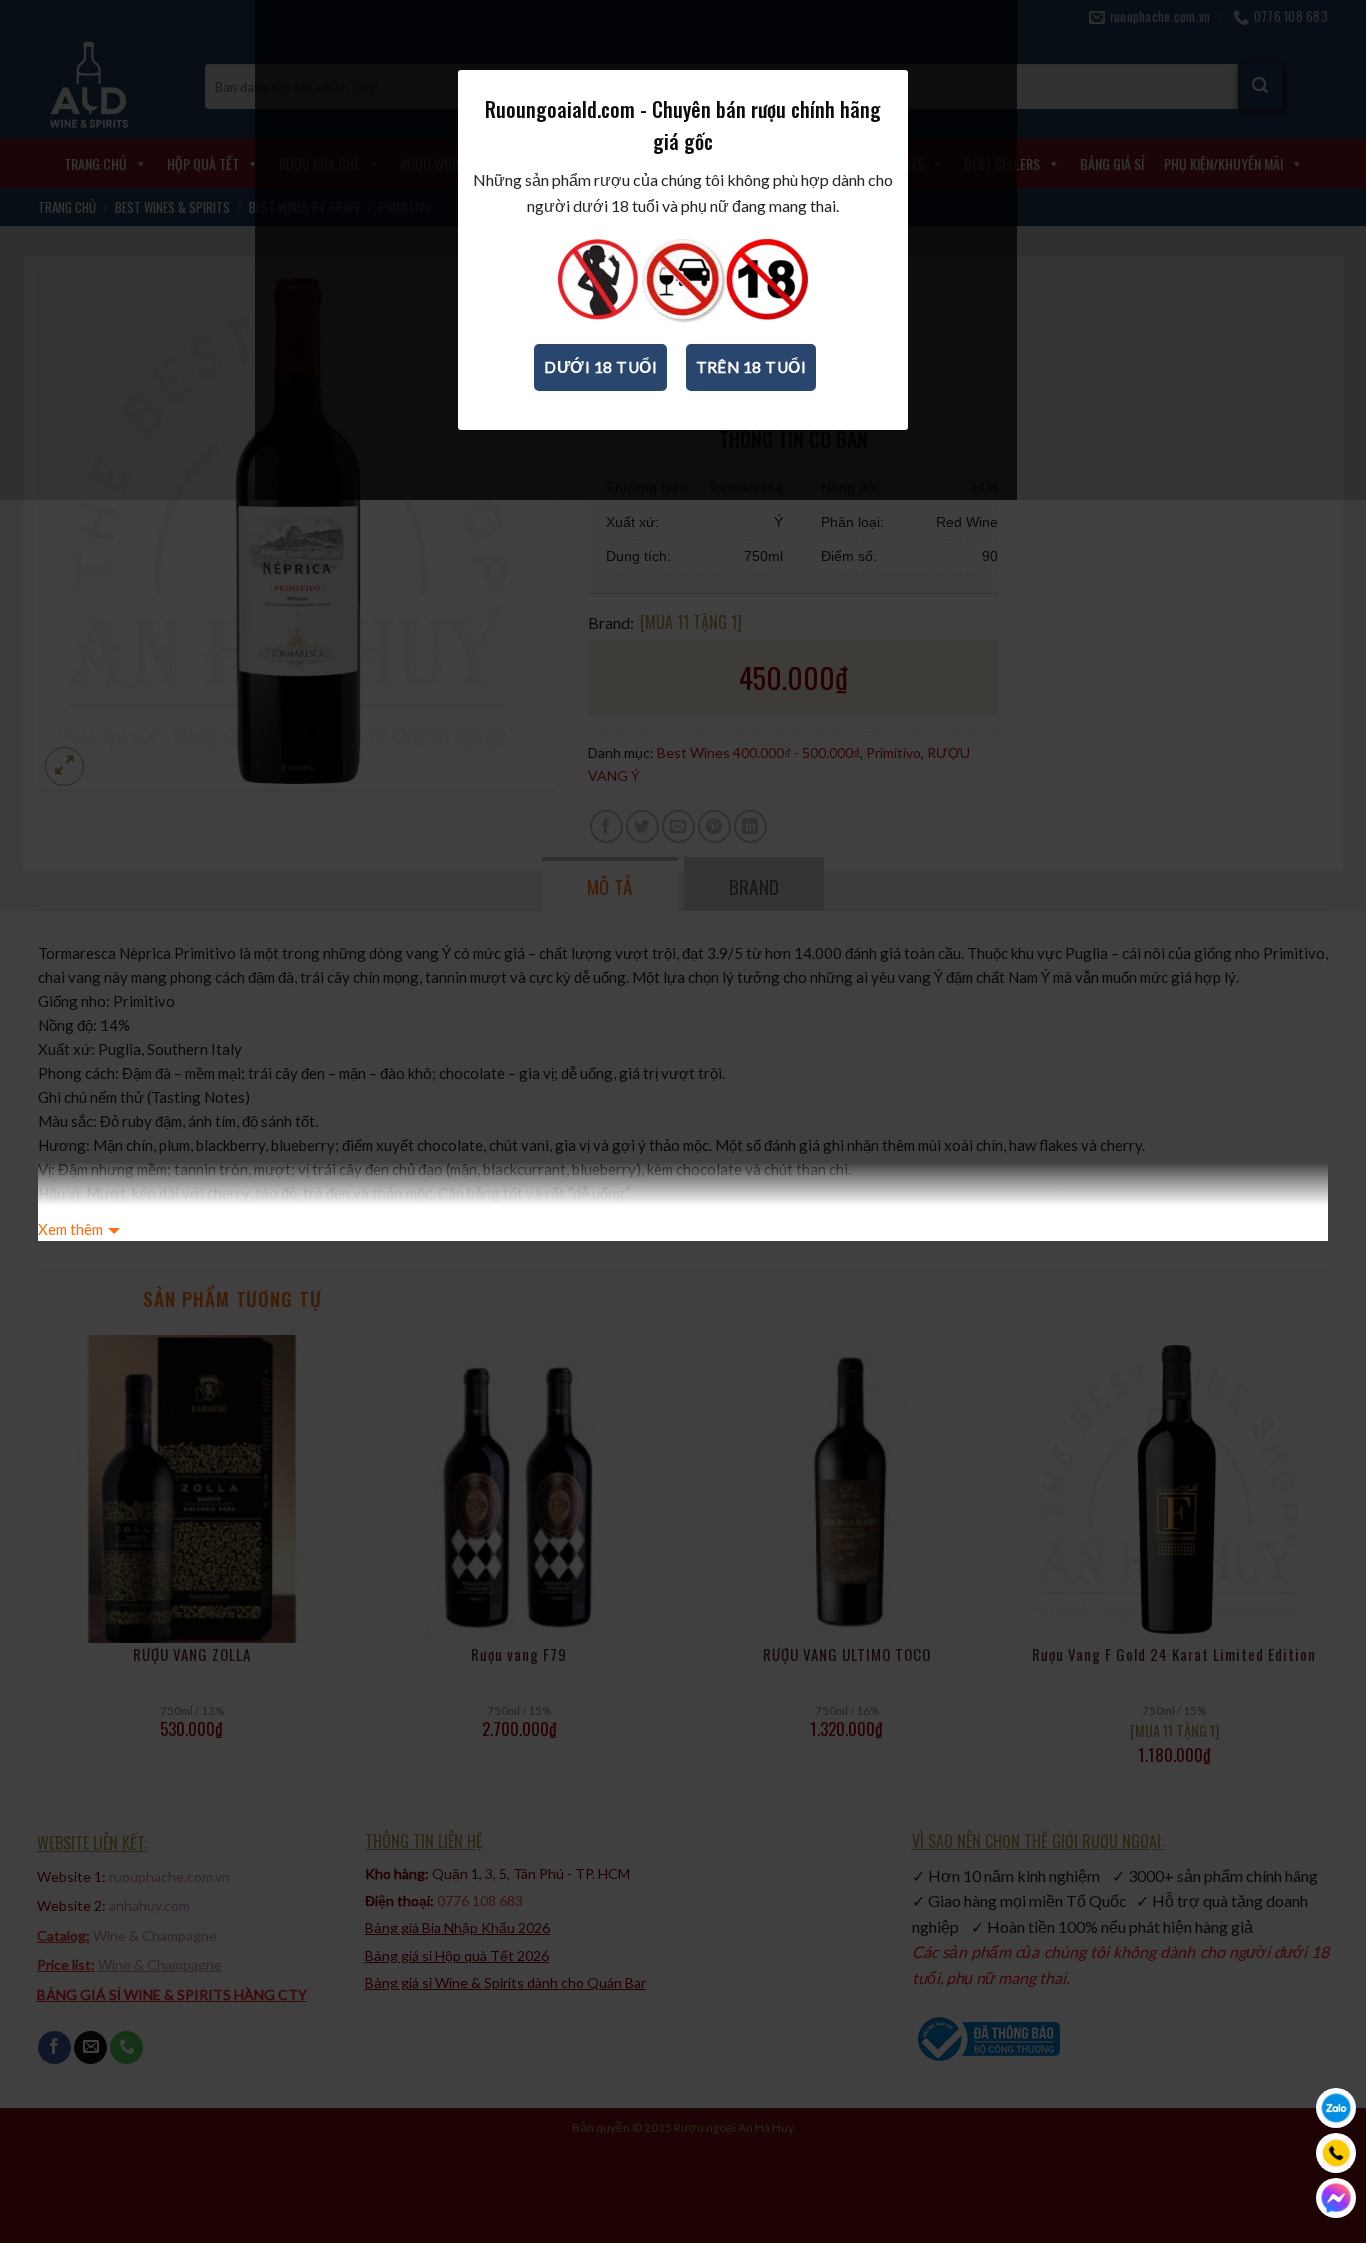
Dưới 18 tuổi (600, 367)
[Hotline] (1336, 2153)
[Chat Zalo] (1336, 2108)
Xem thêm (70, 1229)
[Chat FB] (1336, 2198)
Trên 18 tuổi (751, 367)
